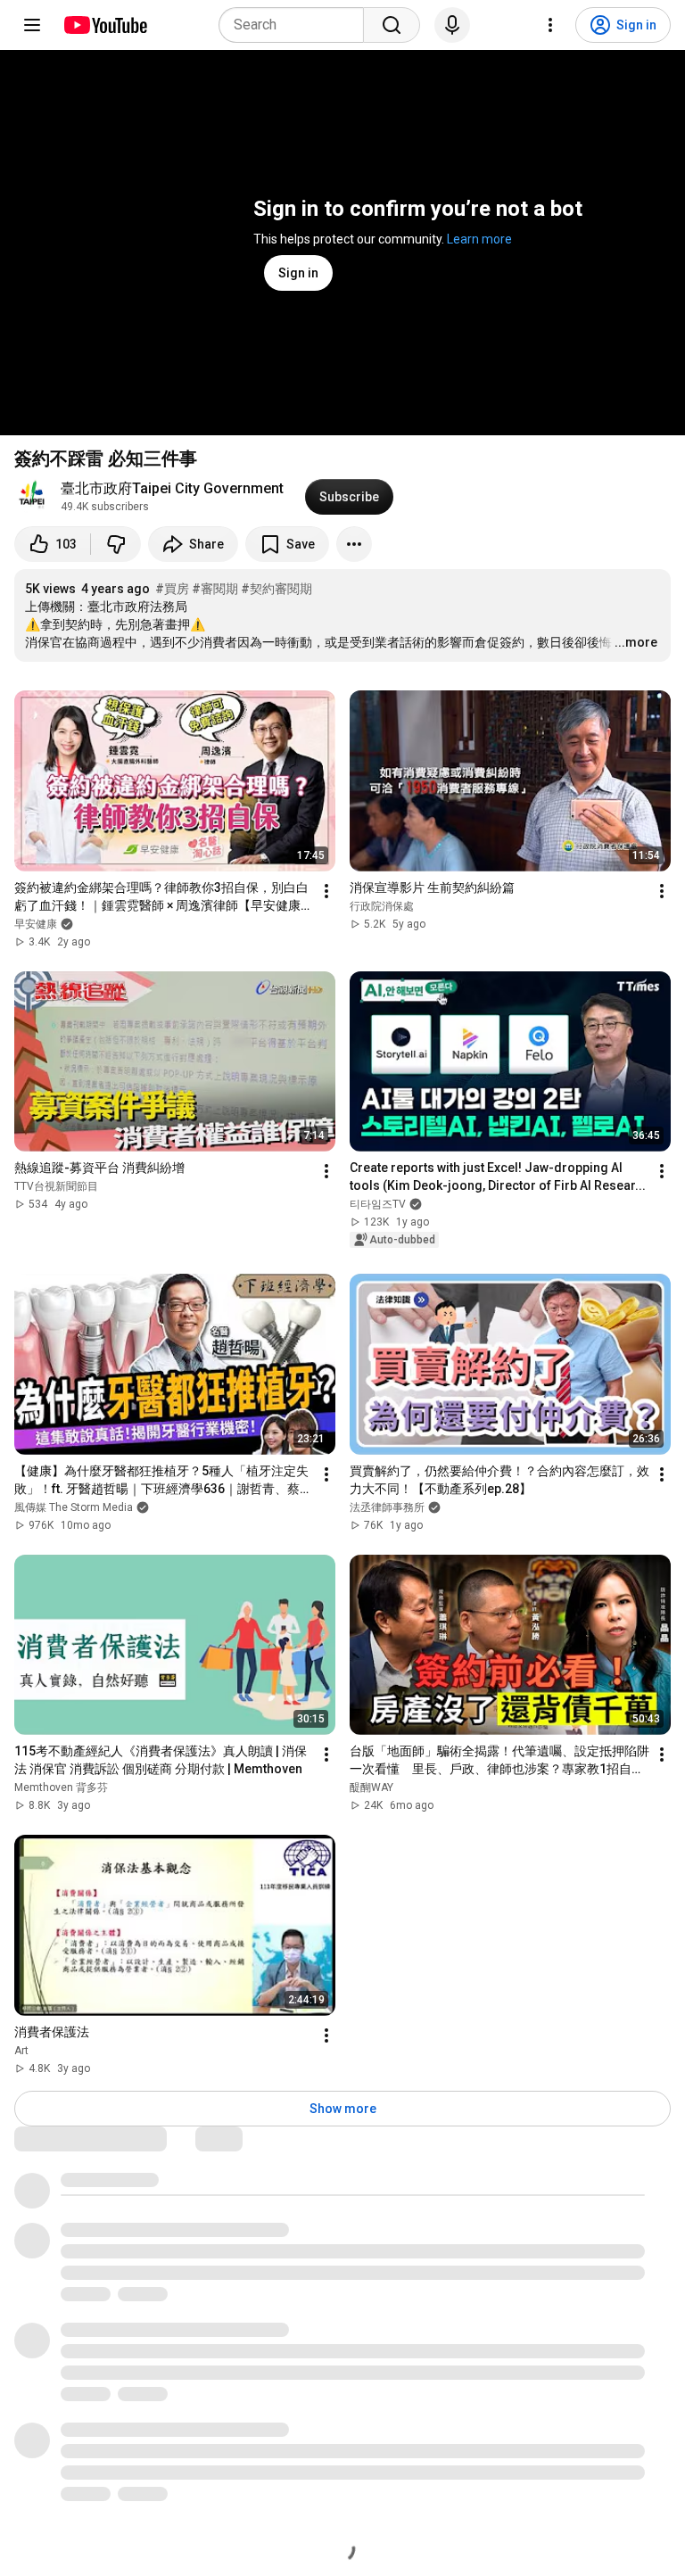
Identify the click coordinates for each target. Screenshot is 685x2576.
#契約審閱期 (276, 589)
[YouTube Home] (105, 25)
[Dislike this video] (116, 544)
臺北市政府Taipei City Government (172, 488)
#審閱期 (215, 589)
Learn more (479, 239)
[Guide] (32, 25)
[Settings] (550, 25)
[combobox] (297, 25)
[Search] (392, 25)
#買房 (172, 589)
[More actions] (354, 544)
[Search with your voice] (452, 25)
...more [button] (636, 642)
